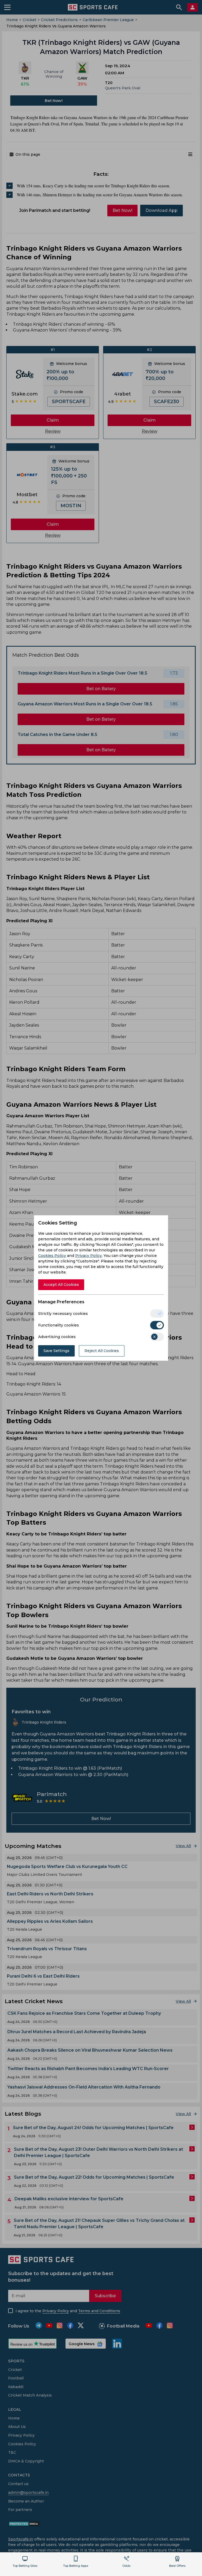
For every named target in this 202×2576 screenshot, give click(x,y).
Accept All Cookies (61, 1285)
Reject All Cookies (102, 1351)
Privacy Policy (89, 1256)
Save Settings (56, 1351)
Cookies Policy (52, 1256)
